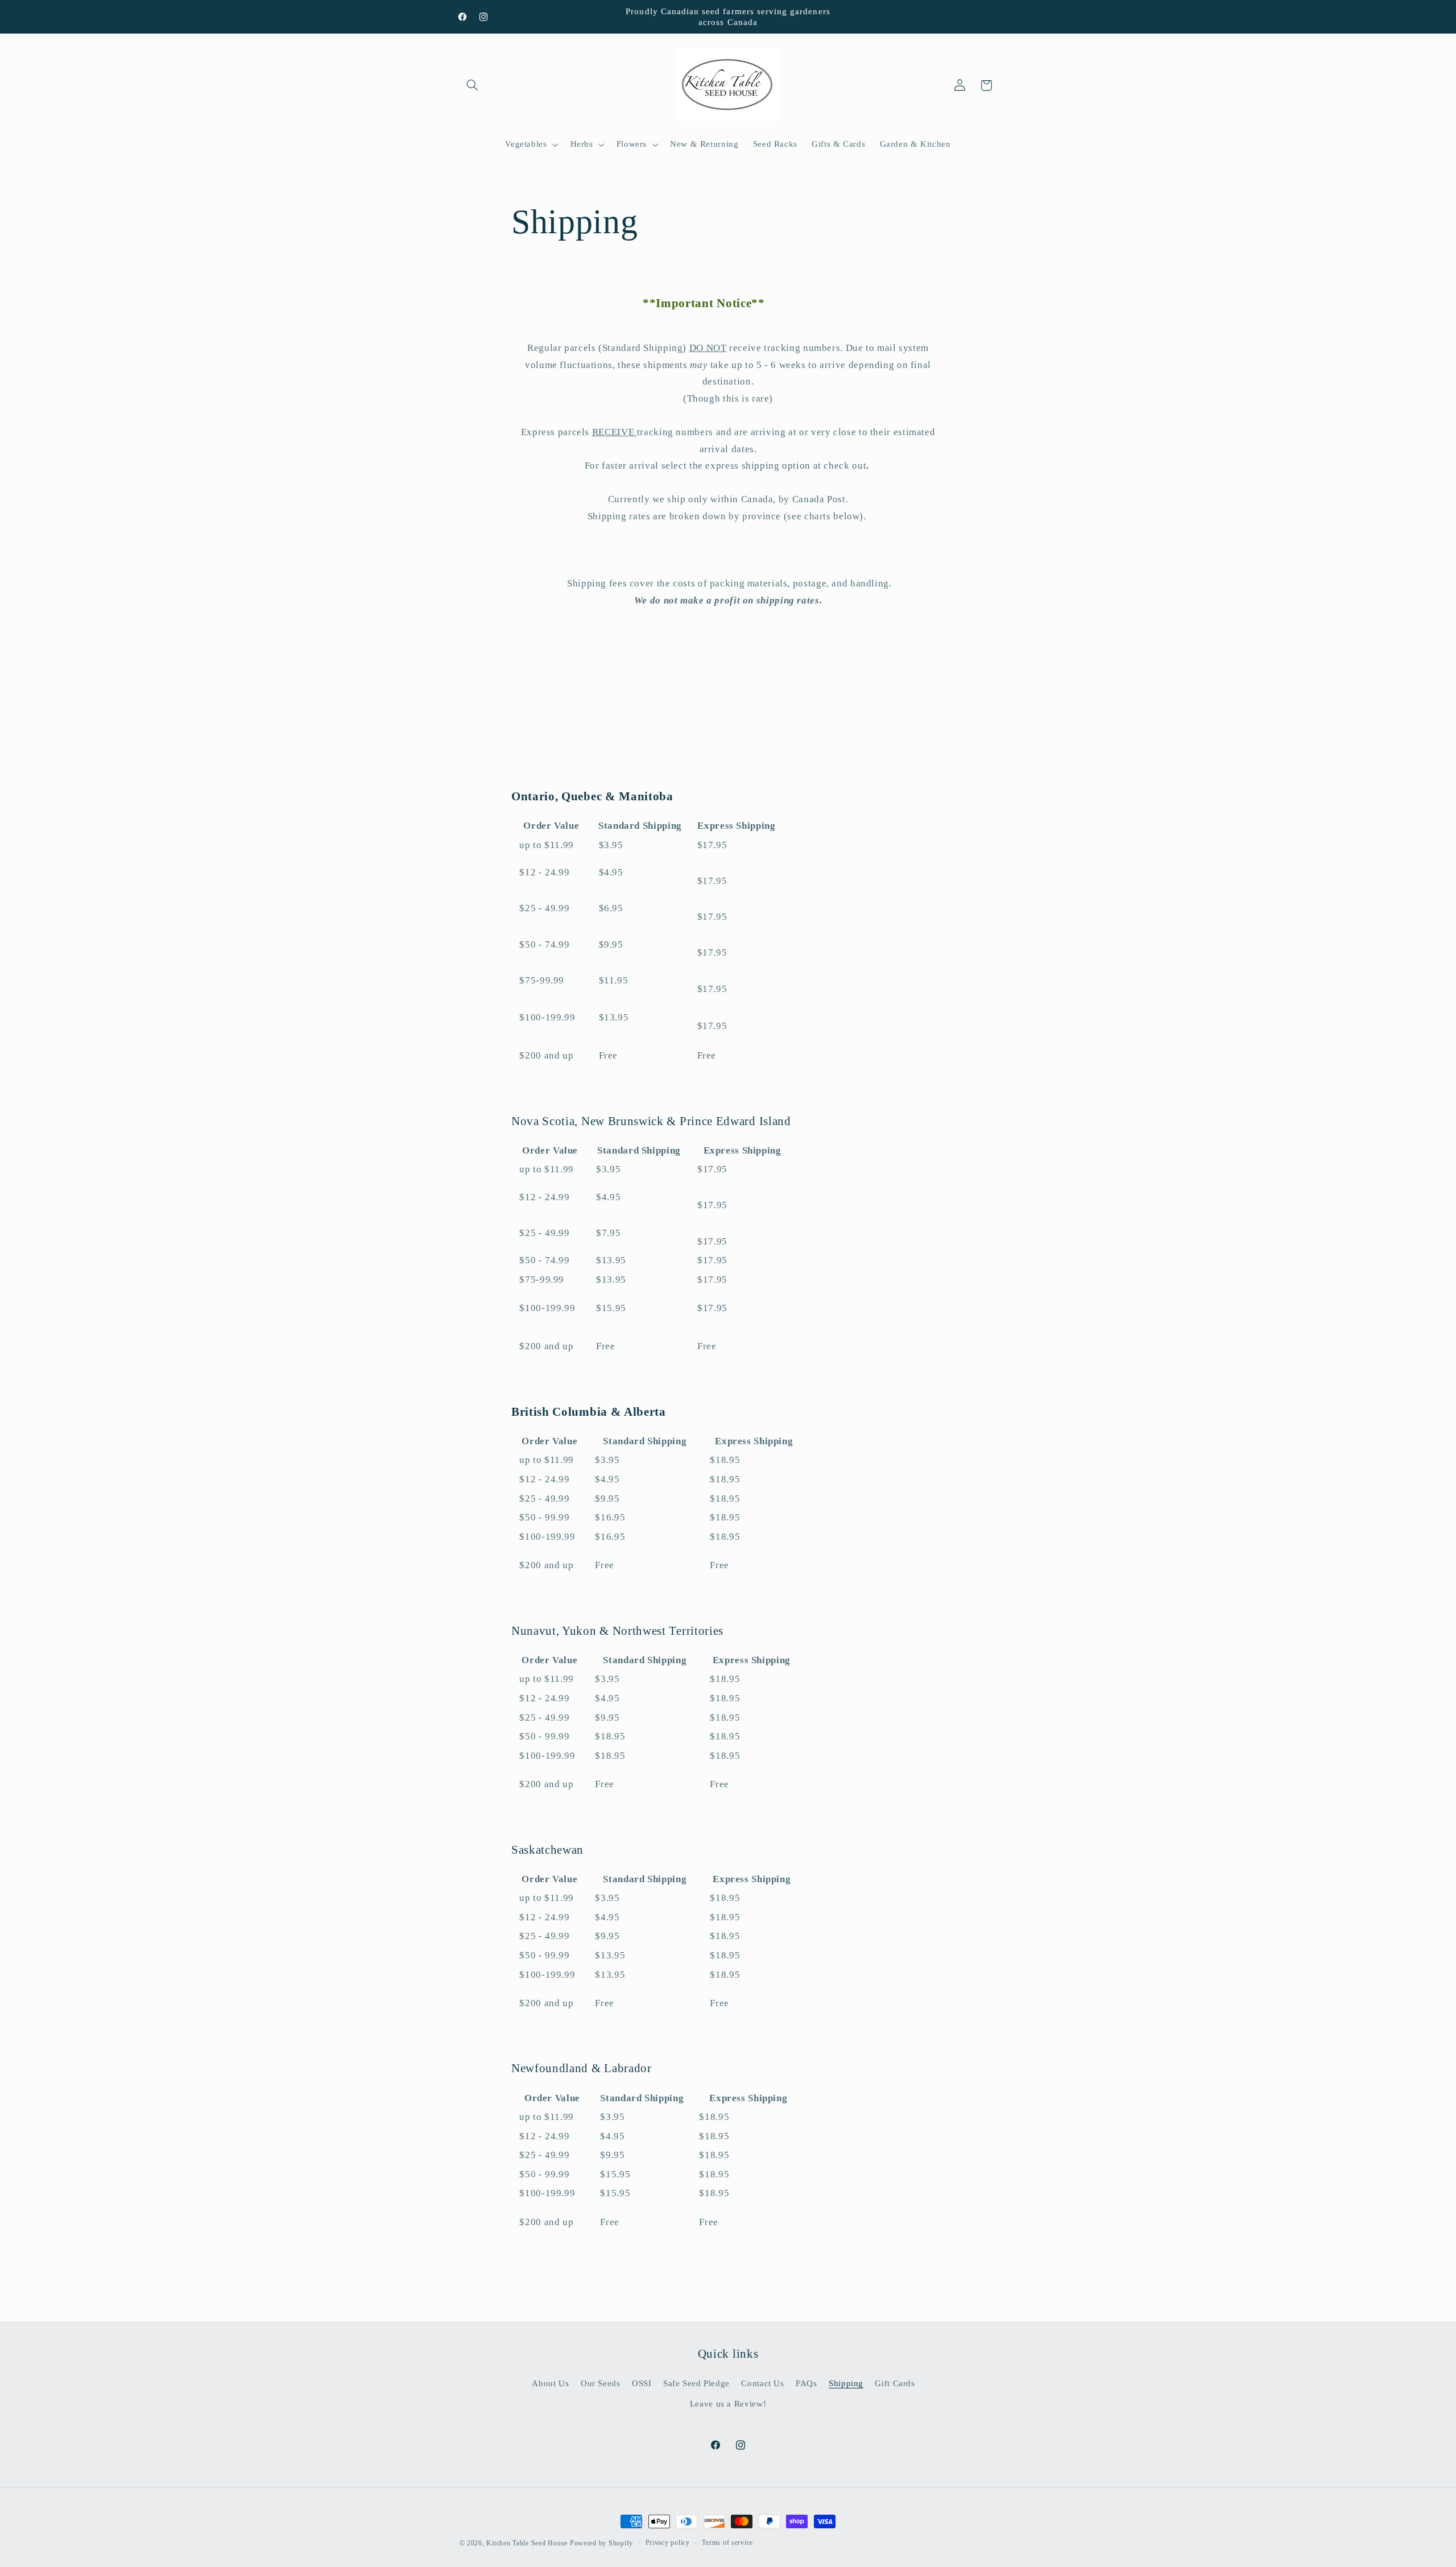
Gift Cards (895, 2383)
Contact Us (762, 2383)
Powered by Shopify (601, 2543)
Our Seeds (601, 2383)
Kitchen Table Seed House (527, 2543)
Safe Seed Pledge (696, 2383)
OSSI (642, 2383)
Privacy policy (668, 2543)
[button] (473, 85)
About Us (550, 2383)
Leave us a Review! (728, 2404)
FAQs (806, 2383)
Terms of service (727, 2543)
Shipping (846, 2383)
